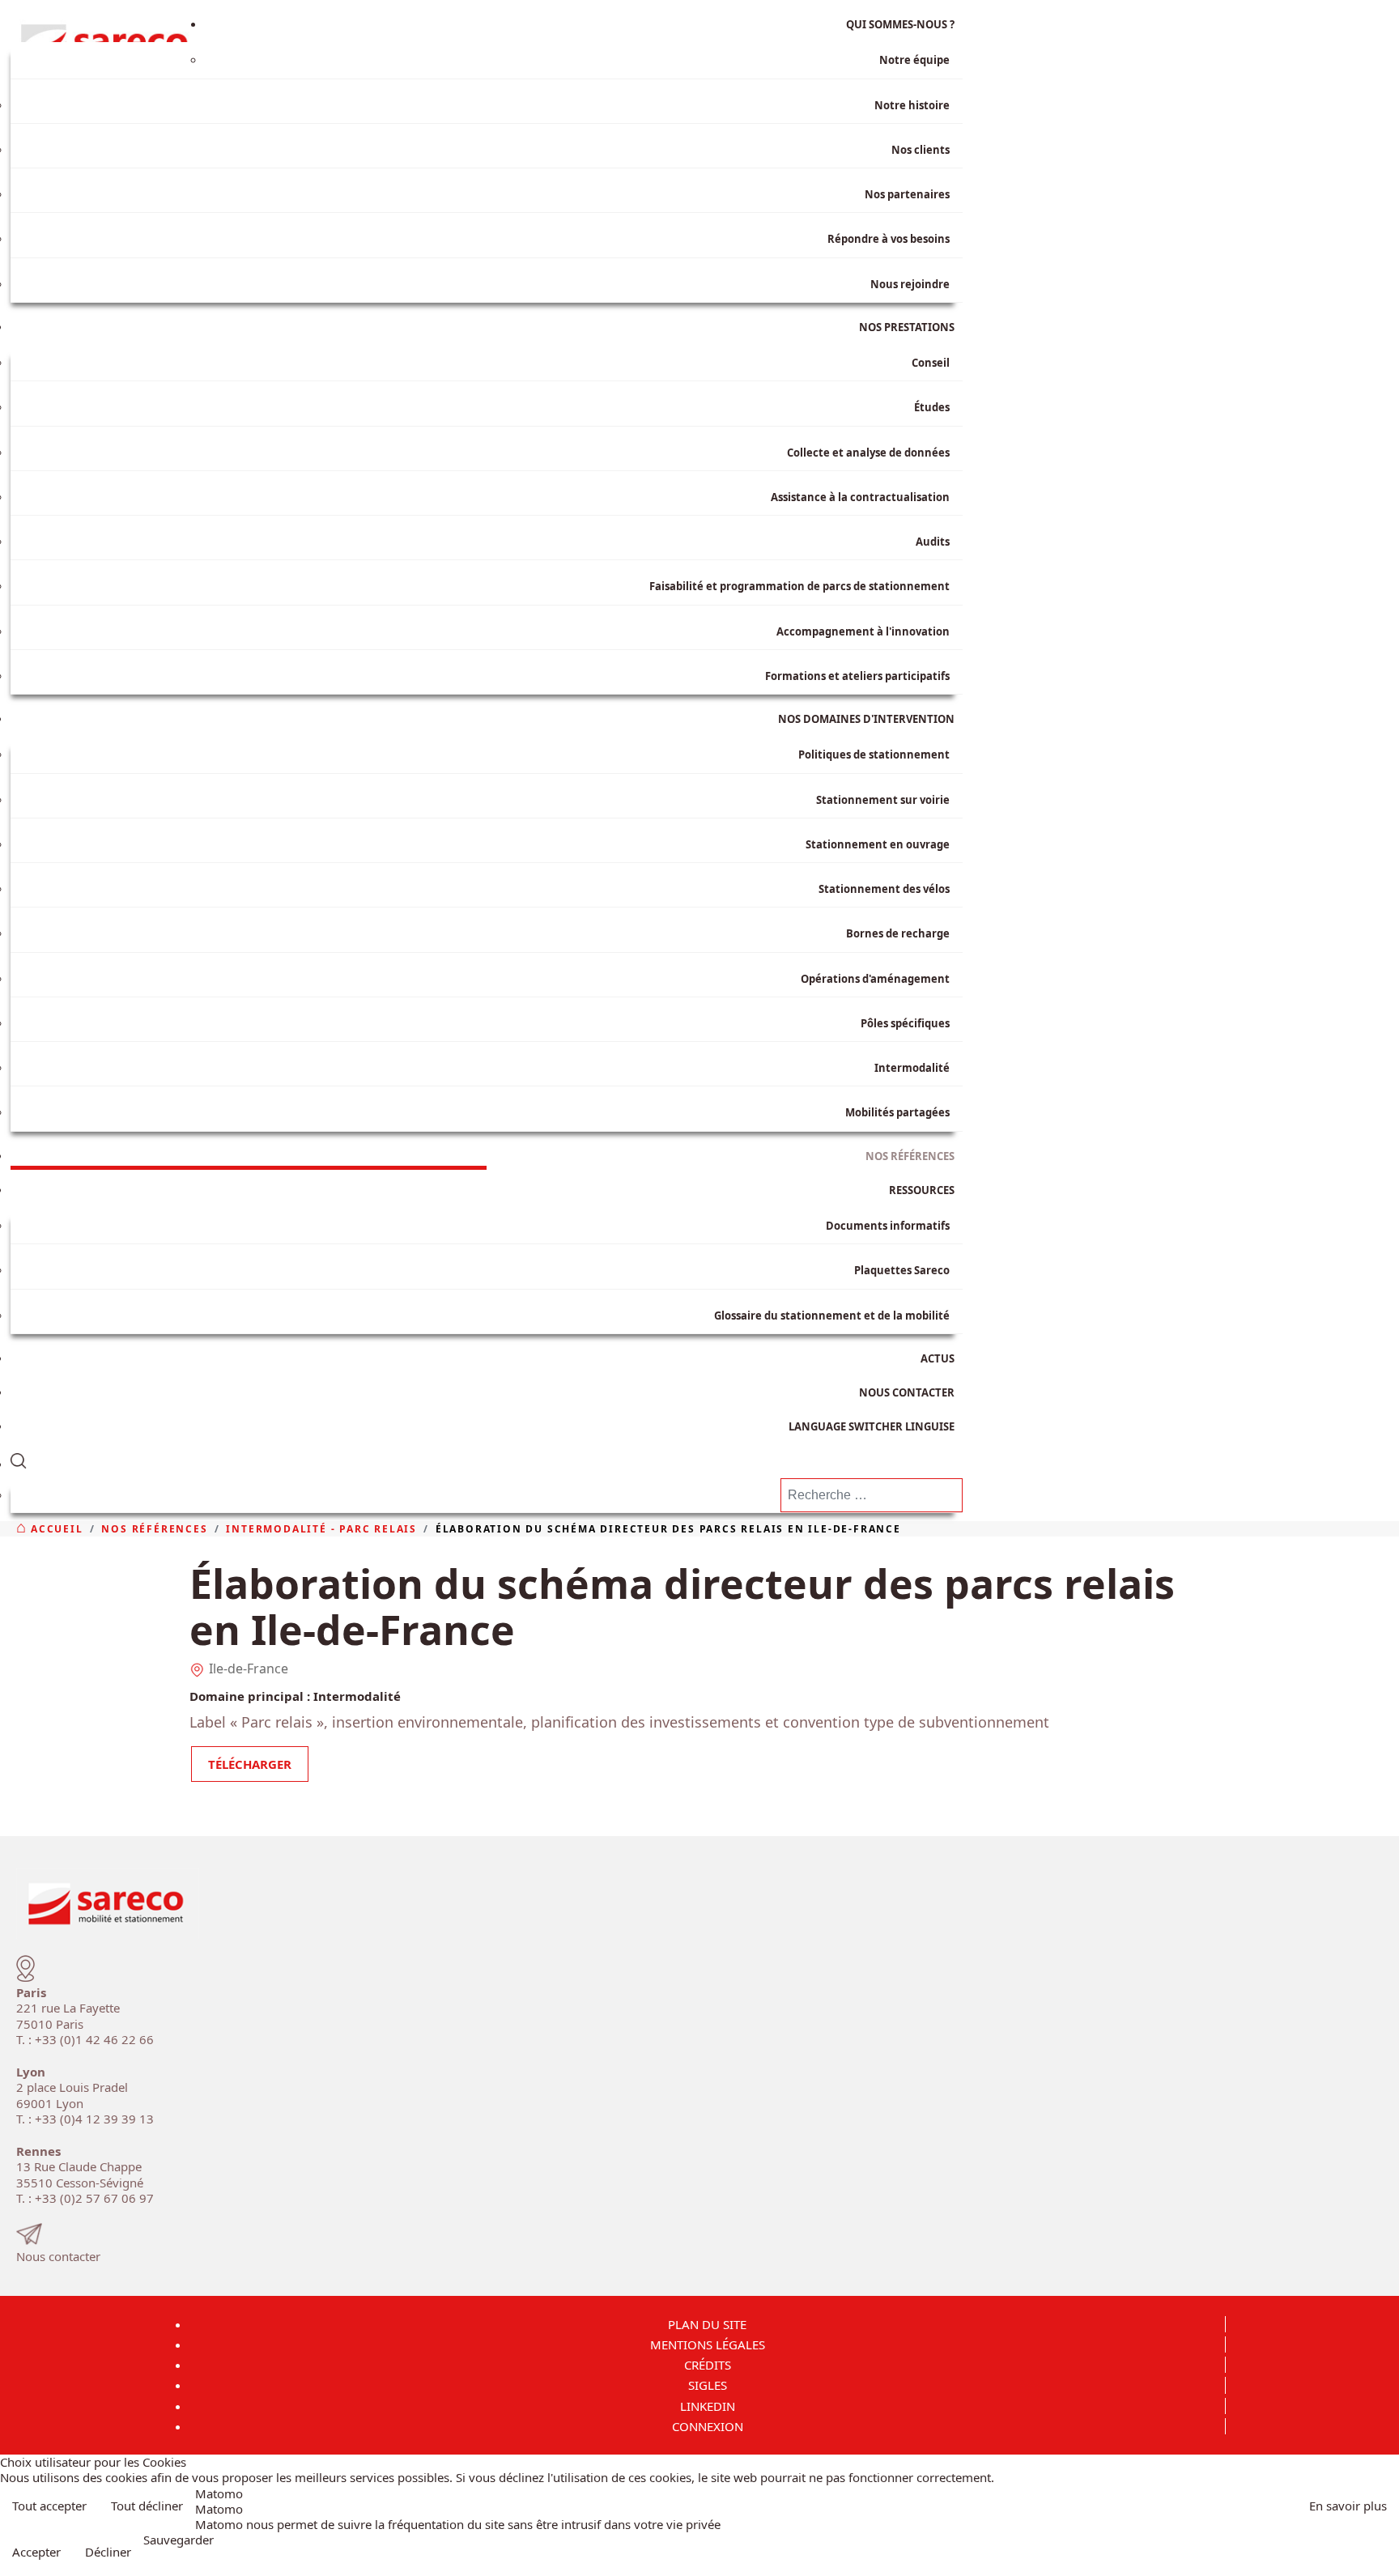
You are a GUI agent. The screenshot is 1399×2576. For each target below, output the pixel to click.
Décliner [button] (108, 2552)
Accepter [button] (36, 2552)
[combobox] (872, 1495)
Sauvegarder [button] (179, 2540)
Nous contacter (58, 2256)
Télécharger (250, 1764)
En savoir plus (1348, 2506)
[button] (487, 1458)
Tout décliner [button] (147, 2506)
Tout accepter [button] (49, 2506)
